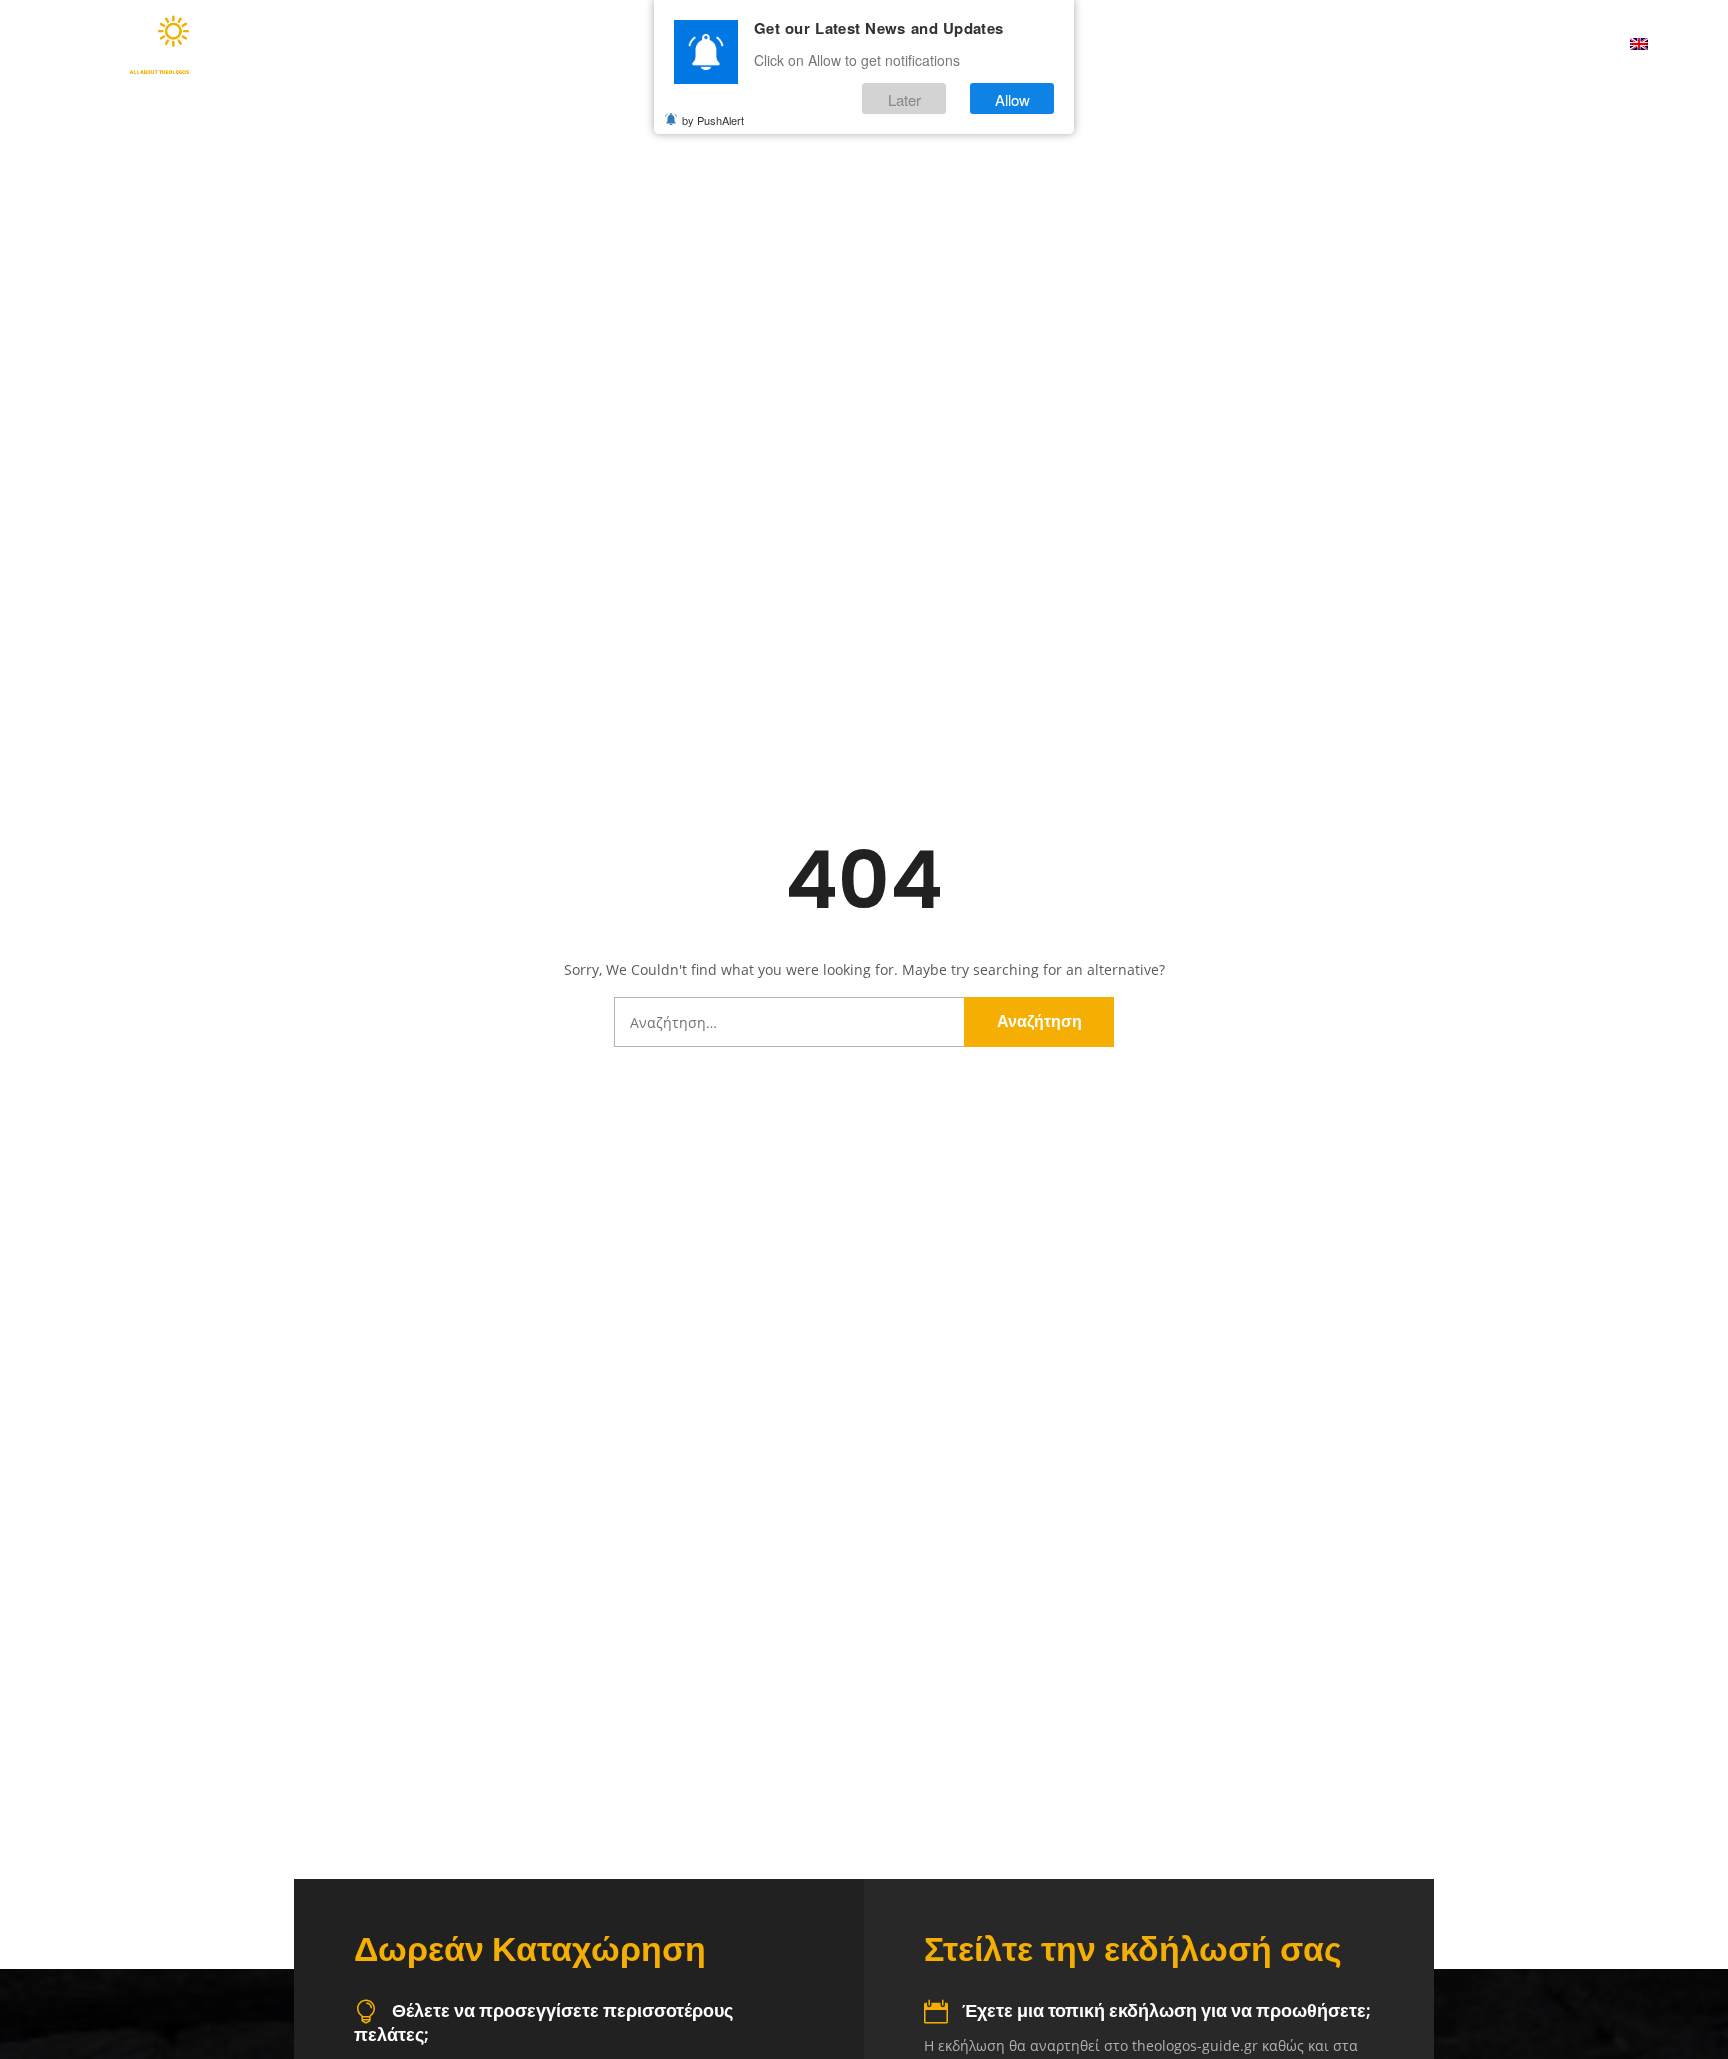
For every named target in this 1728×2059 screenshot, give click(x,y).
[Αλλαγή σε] (1639, 45)
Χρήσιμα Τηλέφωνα (1394, 45)
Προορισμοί (1126, 45)
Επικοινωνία (1552, 45)
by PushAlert (713, 120)
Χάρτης (1255, 45)
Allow (1012, 98)
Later (904, 98)
